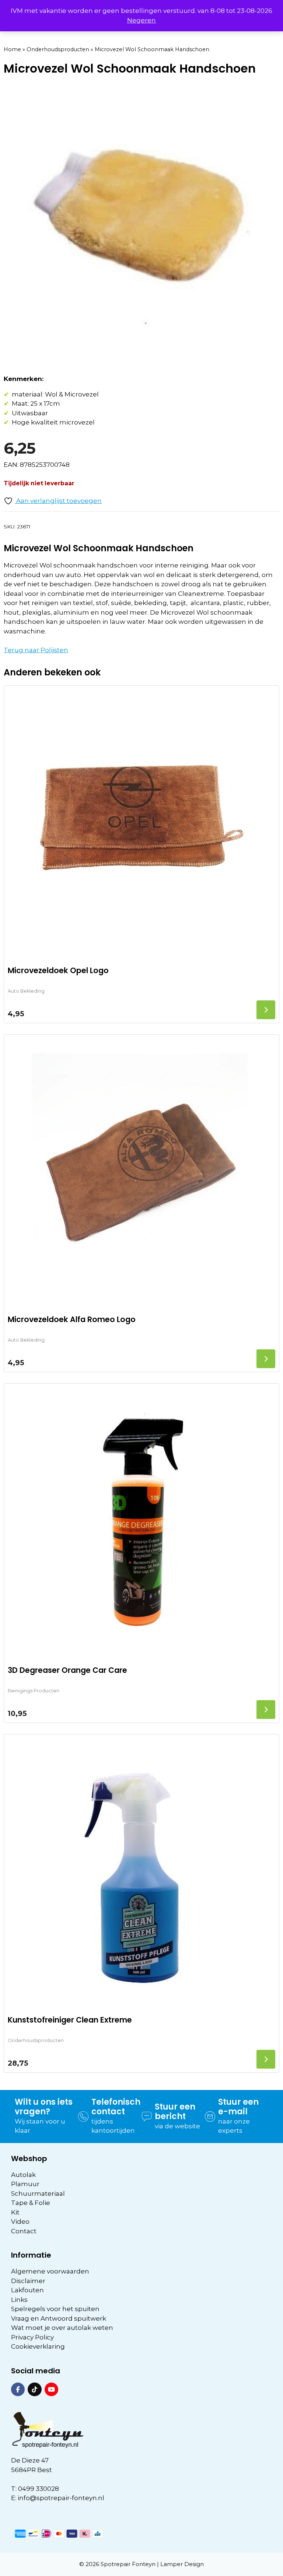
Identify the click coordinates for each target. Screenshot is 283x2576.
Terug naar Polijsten (36, 650)
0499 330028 (39, 2489)
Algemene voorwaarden (50, 2271)
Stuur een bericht (175, 2112)
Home (12, 49)
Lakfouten (27, 2290)
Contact (24, 2231)
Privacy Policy (32, 2337)
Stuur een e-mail (238, 2107)
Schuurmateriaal (38, 2194)
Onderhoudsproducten (58, 49)
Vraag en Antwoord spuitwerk (59, 2318)
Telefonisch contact (116, 2107)
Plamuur (25, 2184)
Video (20, 2222)
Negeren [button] (141, 20)
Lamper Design (182, 2564)
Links (19, 2300)
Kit (15, 2212)
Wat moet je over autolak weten (62, 2328)
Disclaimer (28, 2281)
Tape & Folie (31, 2203)
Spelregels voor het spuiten (55, 2309)
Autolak (23, 2175)
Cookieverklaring (38, 2346)
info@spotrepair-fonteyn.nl (61, 2498)
